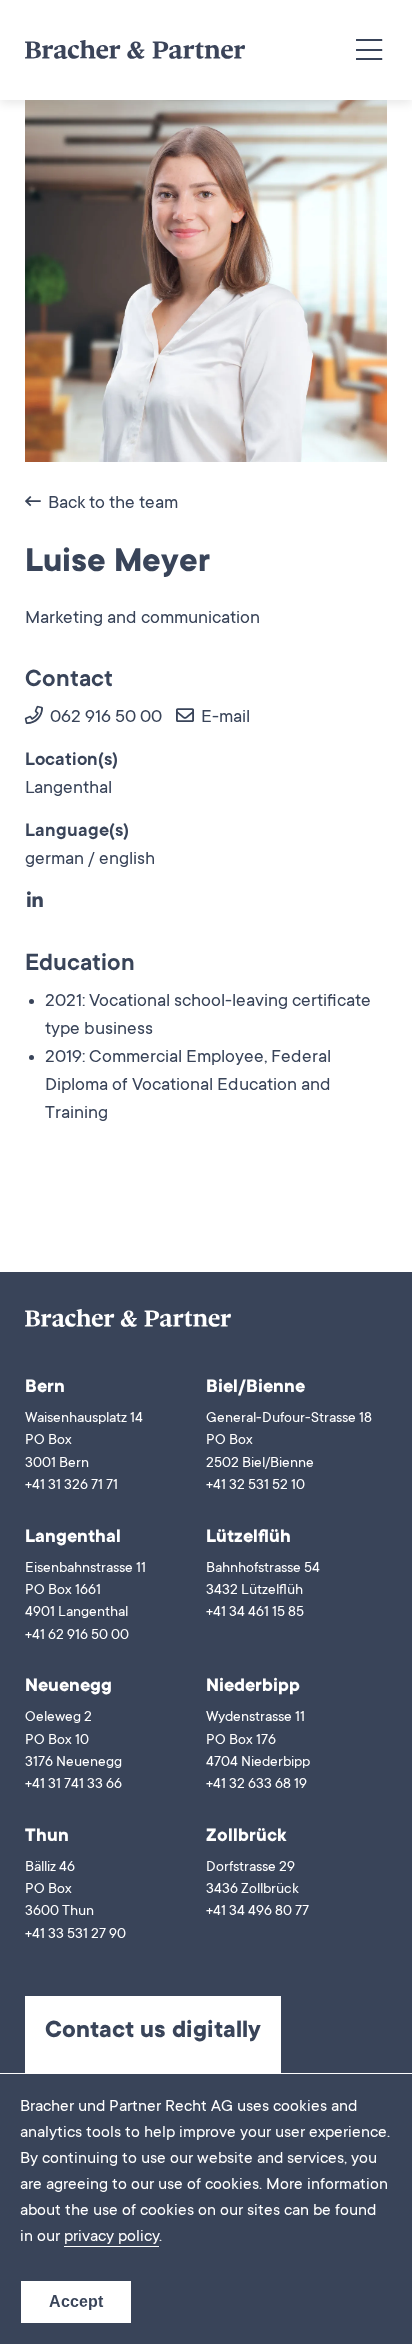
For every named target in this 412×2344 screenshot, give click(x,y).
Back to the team (111, 504)
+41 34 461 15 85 (255, 1613)
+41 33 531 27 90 (75, 1935)
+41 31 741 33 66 (73, 1785)
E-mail (223, 718)
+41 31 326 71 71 (71, 1486)
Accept (76, 2301)
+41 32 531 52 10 (255, 1486)
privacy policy (111, 2237)
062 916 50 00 (104, 718)
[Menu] (369, 51)
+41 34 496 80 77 (257, 1912)
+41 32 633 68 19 (256, 1785)
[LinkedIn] (36, 903)
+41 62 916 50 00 (77, 1636)
